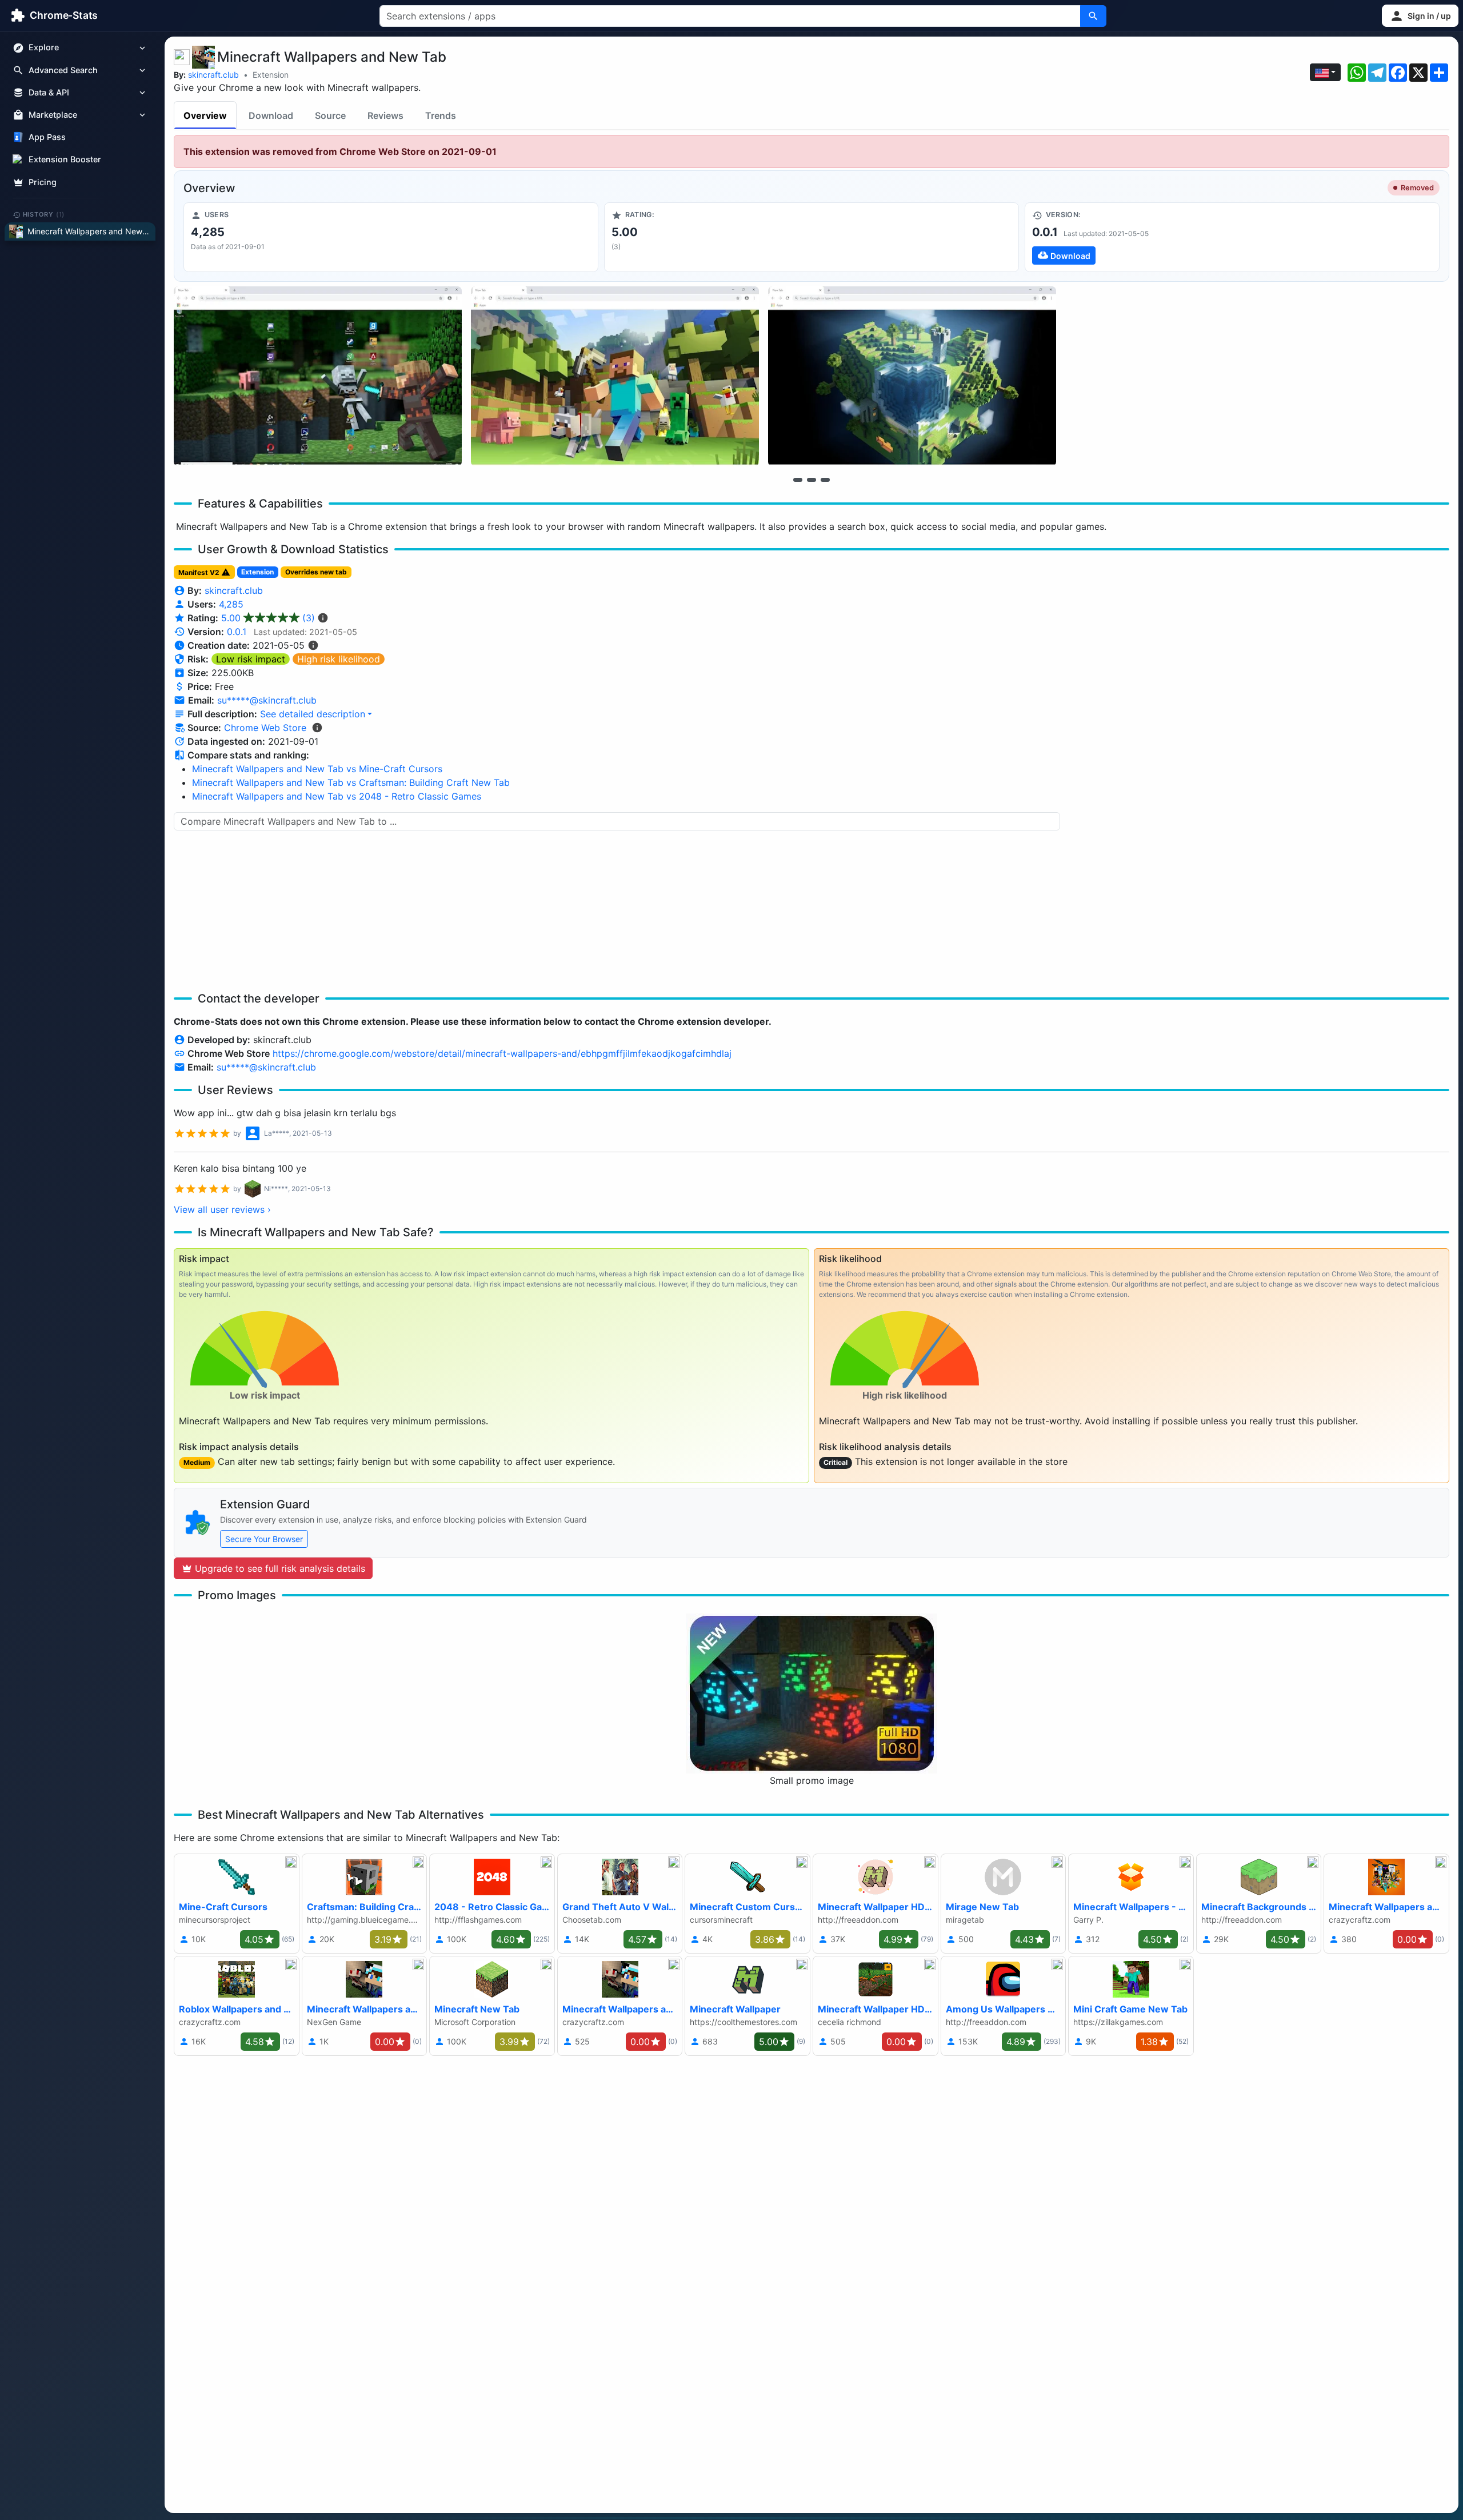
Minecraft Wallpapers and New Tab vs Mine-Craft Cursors (317, 769)
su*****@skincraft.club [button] (267, 700)
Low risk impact (251, 659)
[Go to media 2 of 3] (812, 480)
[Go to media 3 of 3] (825, 480)
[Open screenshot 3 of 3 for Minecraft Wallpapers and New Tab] (912, 376)
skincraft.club (213, 75)
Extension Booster (65, 160)
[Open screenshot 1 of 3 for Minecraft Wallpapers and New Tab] (318, 376)
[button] (1420, 16)
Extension (271, 75)
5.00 (268, 618)
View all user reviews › (222, 1209)
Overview (205, 115)
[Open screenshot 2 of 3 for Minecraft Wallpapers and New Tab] (615, 376)
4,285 (231, 604)
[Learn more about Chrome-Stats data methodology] (317, 728)
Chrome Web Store (265, 728)
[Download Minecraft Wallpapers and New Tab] (1232, 237)
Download (271, 115)
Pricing (43, 182)
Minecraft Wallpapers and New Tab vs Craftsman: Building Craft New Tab (351, 782)
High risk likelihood (339, 659)
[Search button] (1093, 16)
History (44, 214)
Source (330, 115)
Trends (441, 115)
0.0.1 (237, 632)
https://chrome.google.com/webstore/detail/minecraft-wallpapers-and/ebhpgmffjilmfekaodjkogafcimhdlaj (502, 1053)
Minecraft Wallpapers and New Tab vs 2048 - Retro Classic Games (337, 796)
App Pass (47, 137)
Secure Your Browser (264, 1539)
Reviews (385, 115)
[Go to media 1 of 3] (798, 480)
